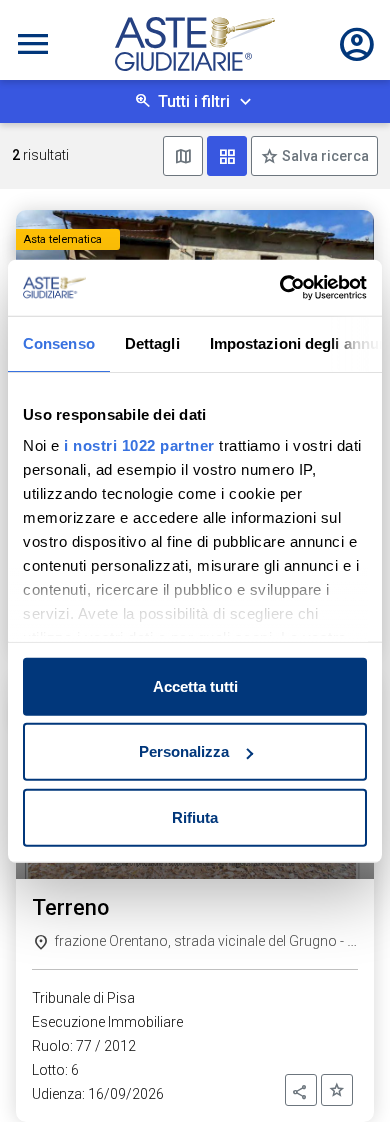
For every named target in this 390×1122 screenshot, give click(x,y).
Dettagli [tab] (152, 342)
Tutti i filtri (194, 101)
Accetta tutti (195, 685)
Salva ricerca (324, 156)
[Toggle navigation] (33, 44)
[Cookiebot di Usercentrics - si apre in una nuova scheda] (280, 288)
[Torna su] (342, 1074)
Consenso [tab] (59, 342)
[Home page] (195, 44)
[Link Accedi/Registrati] (357, 44)
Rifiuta (195, 816)
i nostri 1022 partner (139, 445)
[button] (301, 1090)
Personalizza (184, 751)
